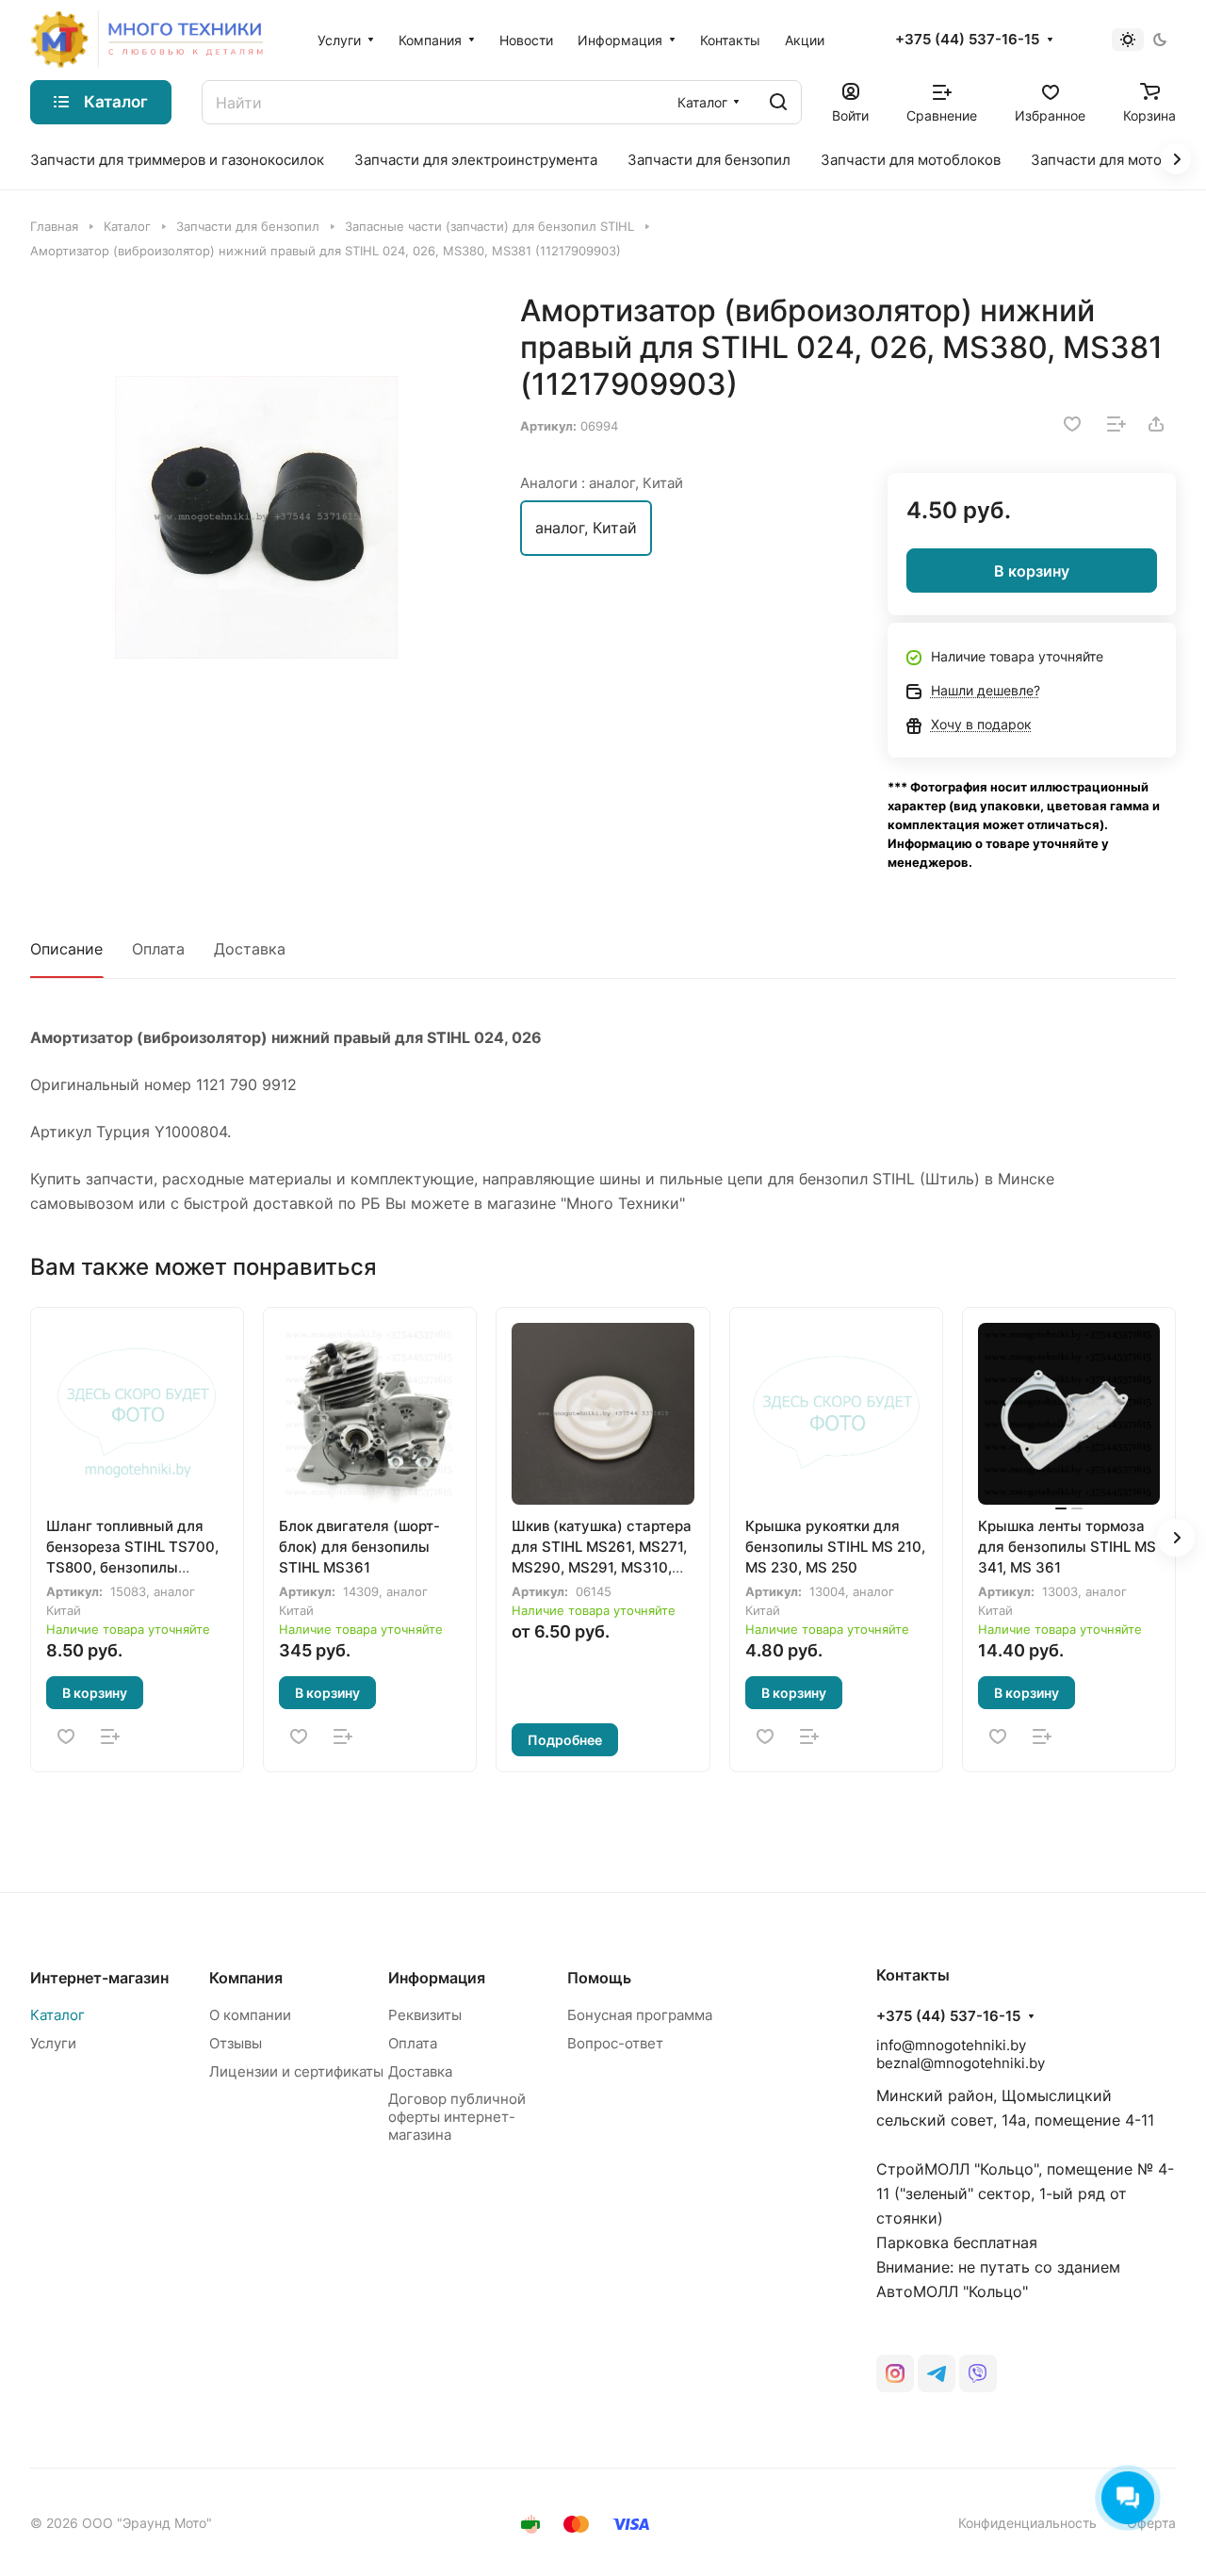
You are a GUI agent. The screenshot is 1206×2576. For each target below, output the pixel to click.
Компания (246, 1978)
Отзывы (236, 2043)
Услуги (53, 2043)
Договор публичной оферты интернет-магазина (457, 2117)
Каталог (57, 2015)
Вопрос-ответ (615, 2043)
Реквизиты (425, 2015)
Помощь (599, 1978)
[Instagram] (895, 2373)
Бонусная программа (640, 2015)
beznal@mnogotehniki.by (961, 2063)
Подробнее (565, 1740)
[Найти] (778, 102)
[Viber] (978, 2373)
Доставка (250, 949)
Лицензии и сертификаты (296, 2071)
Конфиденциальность (1027, 2523)
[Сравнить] (1116, 424)
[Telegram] (937, 2373)
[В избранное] (1072, 424)
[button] (1176, 1538)
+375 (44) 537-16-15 (967, 40)
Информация (437, 1978)
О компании (250, 2015)
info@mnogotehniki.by (951, 2045)
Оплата (158, 949)
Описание (66, 949)
